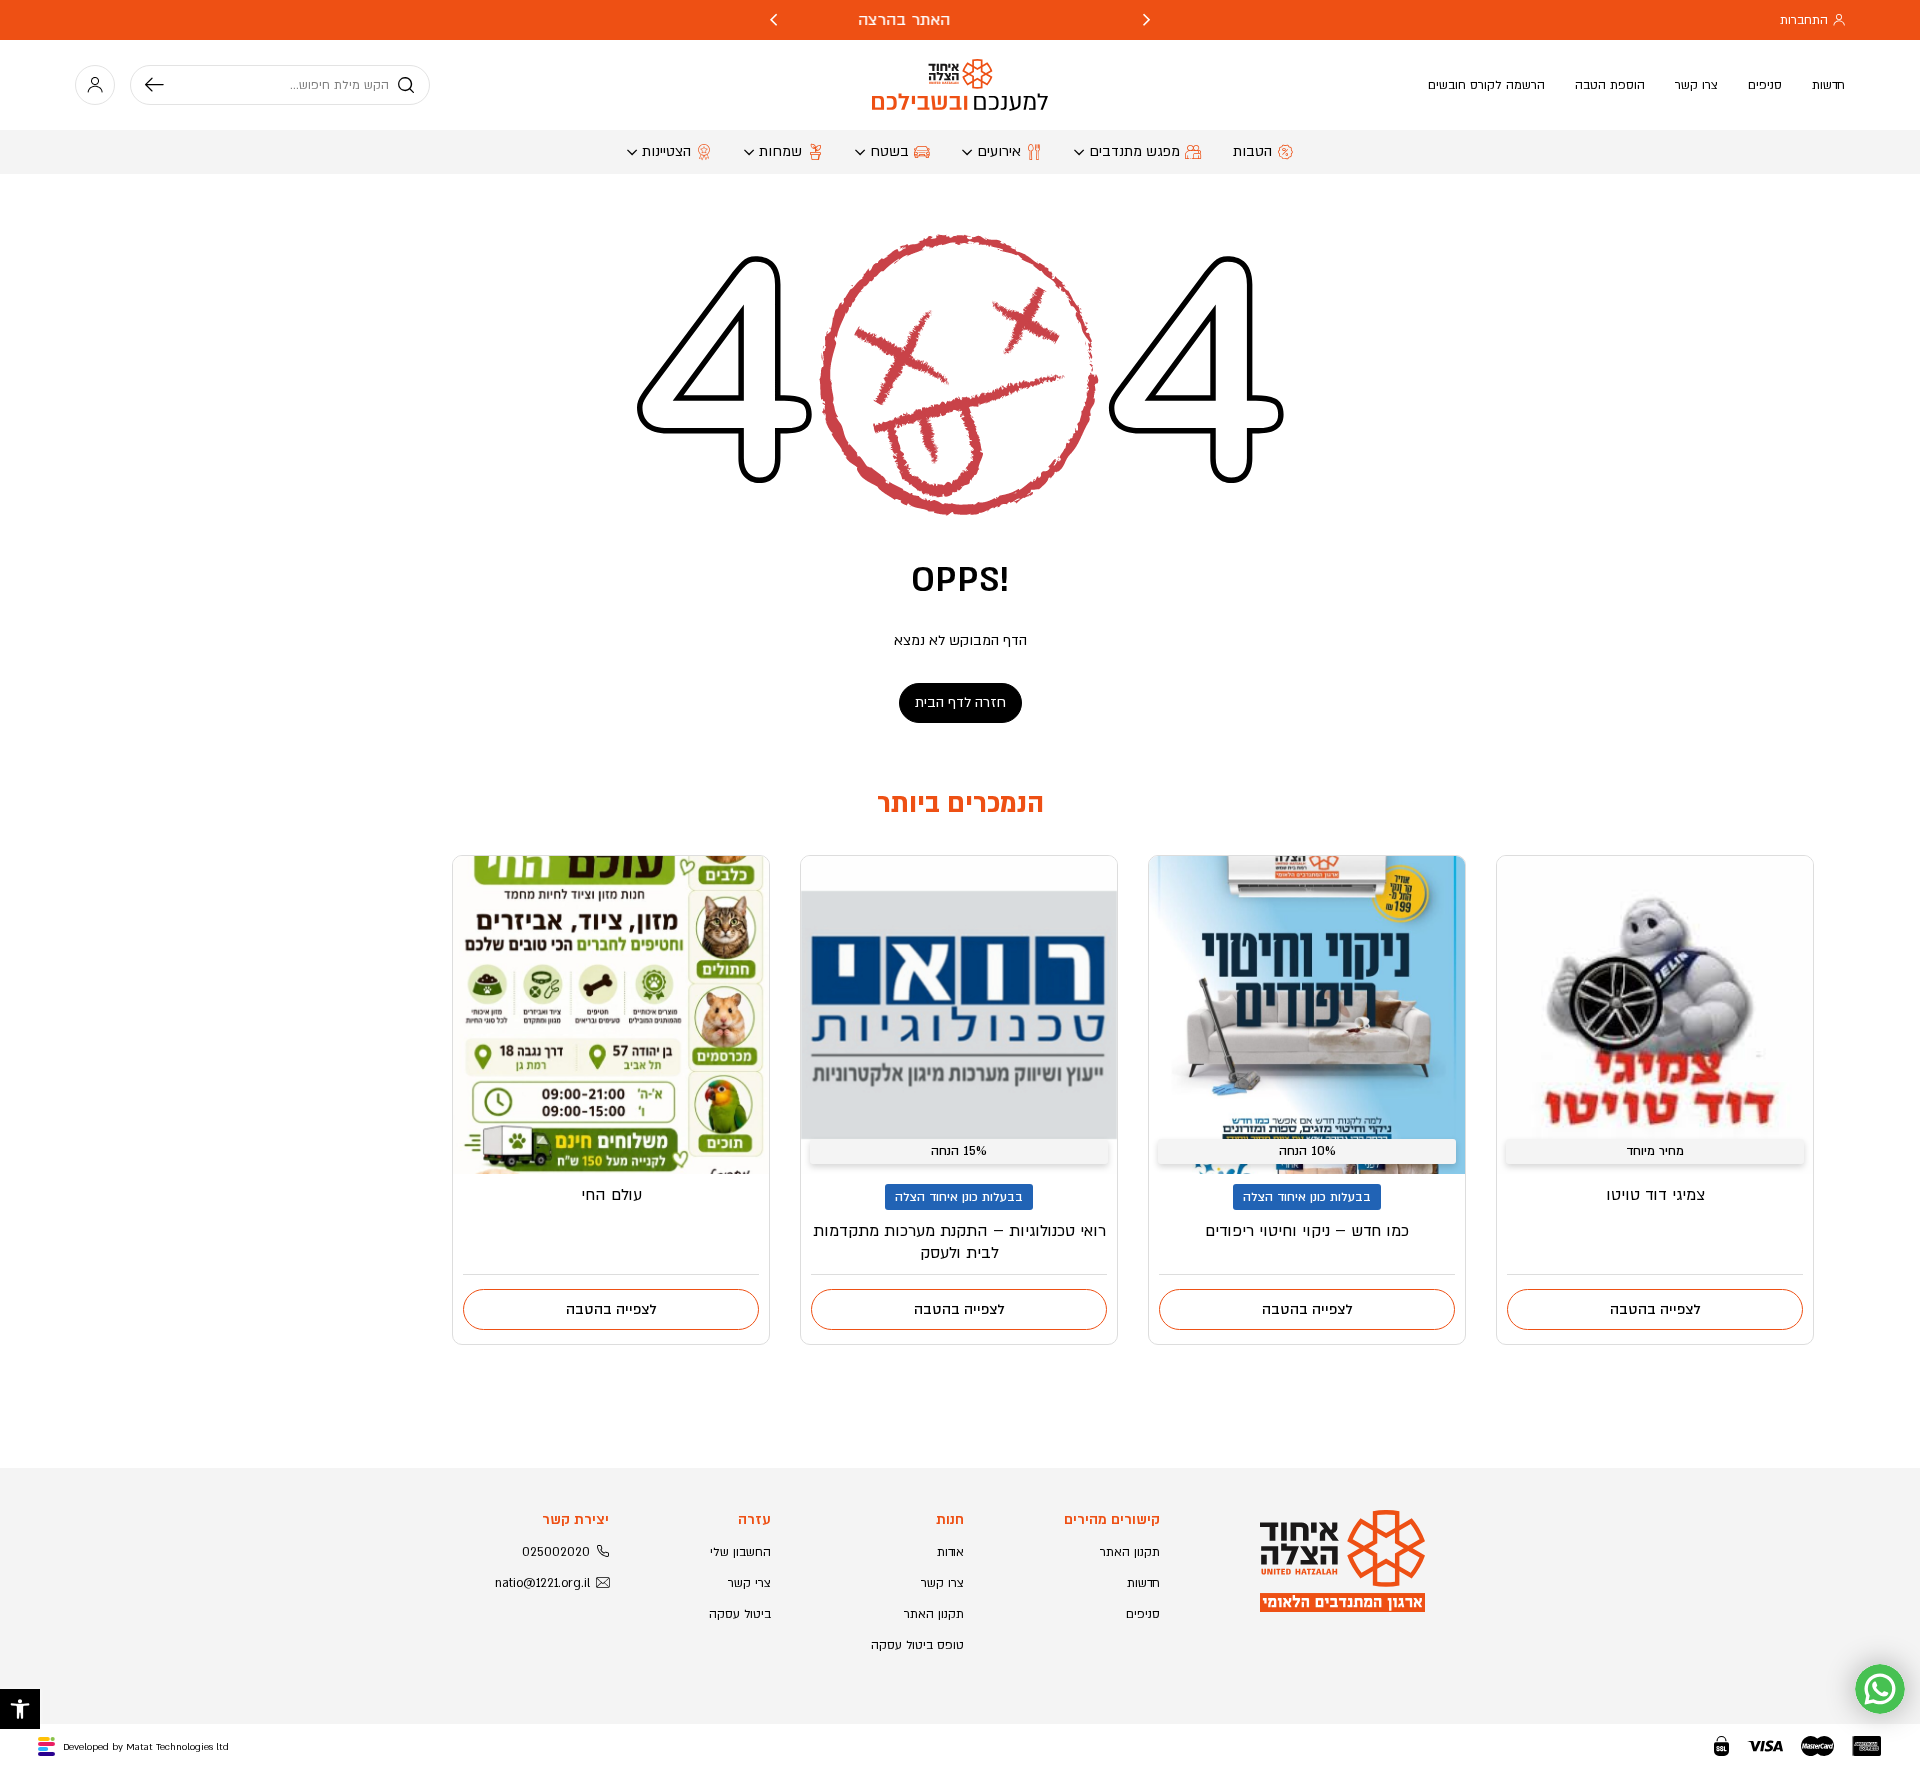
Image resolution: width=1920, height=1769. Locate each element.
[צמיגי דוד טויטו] (1655, 1015)
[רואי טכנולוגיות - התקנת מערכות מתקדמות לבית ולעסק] (959, 1015)
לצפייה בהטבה (1655, 1309)
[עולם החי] (611, 1015)
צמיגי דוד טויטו (1655, 1195)
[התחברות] (95, 85)
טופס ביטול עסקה (917, 1645)
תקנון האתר (1130, 1552)
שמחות (780, 151)
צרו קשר (1696, 85)
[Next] (773, 20)
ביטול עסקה (740, 1614)
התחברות (1804, 20)
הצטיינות (666, 151)
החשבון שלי (740, 1552)
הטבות (1252, 151)
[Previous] (1146, 20)
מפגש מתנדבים (1134, 151)
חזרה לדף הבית (960, 702)
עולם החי (611, 1195)
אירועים (999, 151)
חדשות (1828, 85)
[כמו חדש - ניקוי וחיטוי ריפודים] (1307, 1015)
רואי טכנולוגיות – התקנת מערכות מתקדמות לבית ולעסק (959, 1242)
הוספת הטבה (1610, 85)
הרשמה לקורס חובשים (1486, 85)
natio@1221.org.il (542, 1583)
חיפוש (162, 85)
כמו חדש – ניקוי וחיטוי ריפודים (1307, 1231)
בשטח (889, 151)
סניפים (1765, 85)
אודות (950, 1552)
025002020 (556, 1552)
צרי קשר (749, 1583)
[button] (20, 1709)
